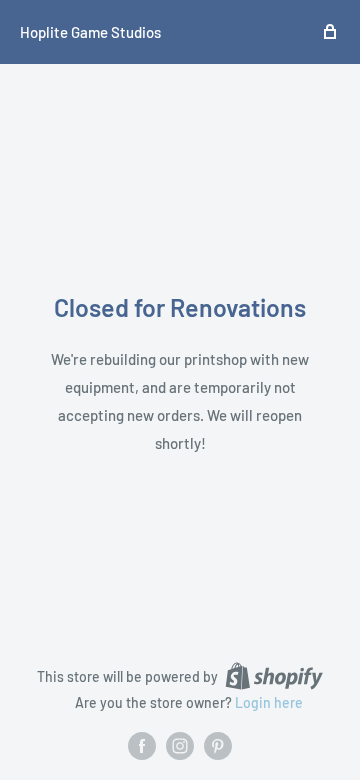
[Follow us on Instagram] (180, 746)
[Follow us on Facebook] (142, 746)
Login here (269, 702)
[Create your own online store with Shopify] (274, 676)
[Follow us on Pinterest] (218, 746)
